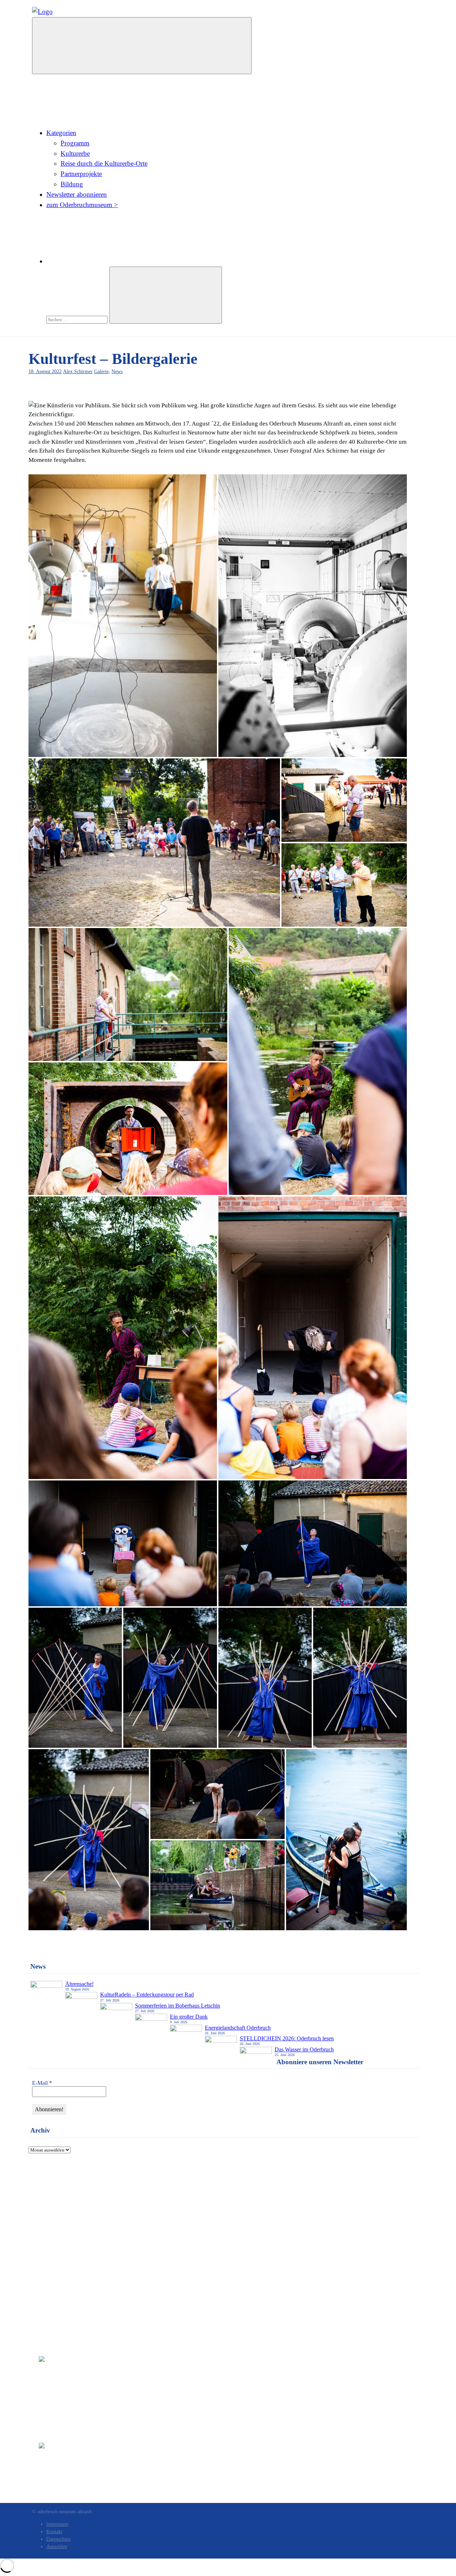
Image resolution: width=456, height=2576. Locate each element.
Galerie (101, 371)
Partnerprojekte (81, 174)
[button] (123, 616)
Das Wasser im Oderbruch (304, 2049)
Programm (75, 143)
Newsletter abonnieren (77, 194)
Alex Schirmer (78, 371)
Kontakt (50, 2194)
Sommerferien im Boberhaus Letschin (178, 2006)
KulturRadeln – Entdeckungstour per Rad (147, 1995)
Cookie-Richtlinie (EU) (67, 2229)
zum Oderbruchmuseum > (82, 205)
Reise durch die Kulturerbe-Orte (104, 163)
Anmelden (57, 2547)
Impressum (53, 2203)
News (117, 371)
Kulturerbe (75, 153)
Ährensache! (79, 1984)
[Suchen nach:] (78, 319)
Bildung (72, 184)
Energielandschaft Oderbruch (238, 2028)
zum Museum (56, 2186)
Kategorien (61, 133)
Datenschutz (55, 2212)
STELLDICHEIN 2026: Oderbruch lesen (287, 2038)
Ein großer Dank (189, 2017)
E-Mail (42, 2083)
